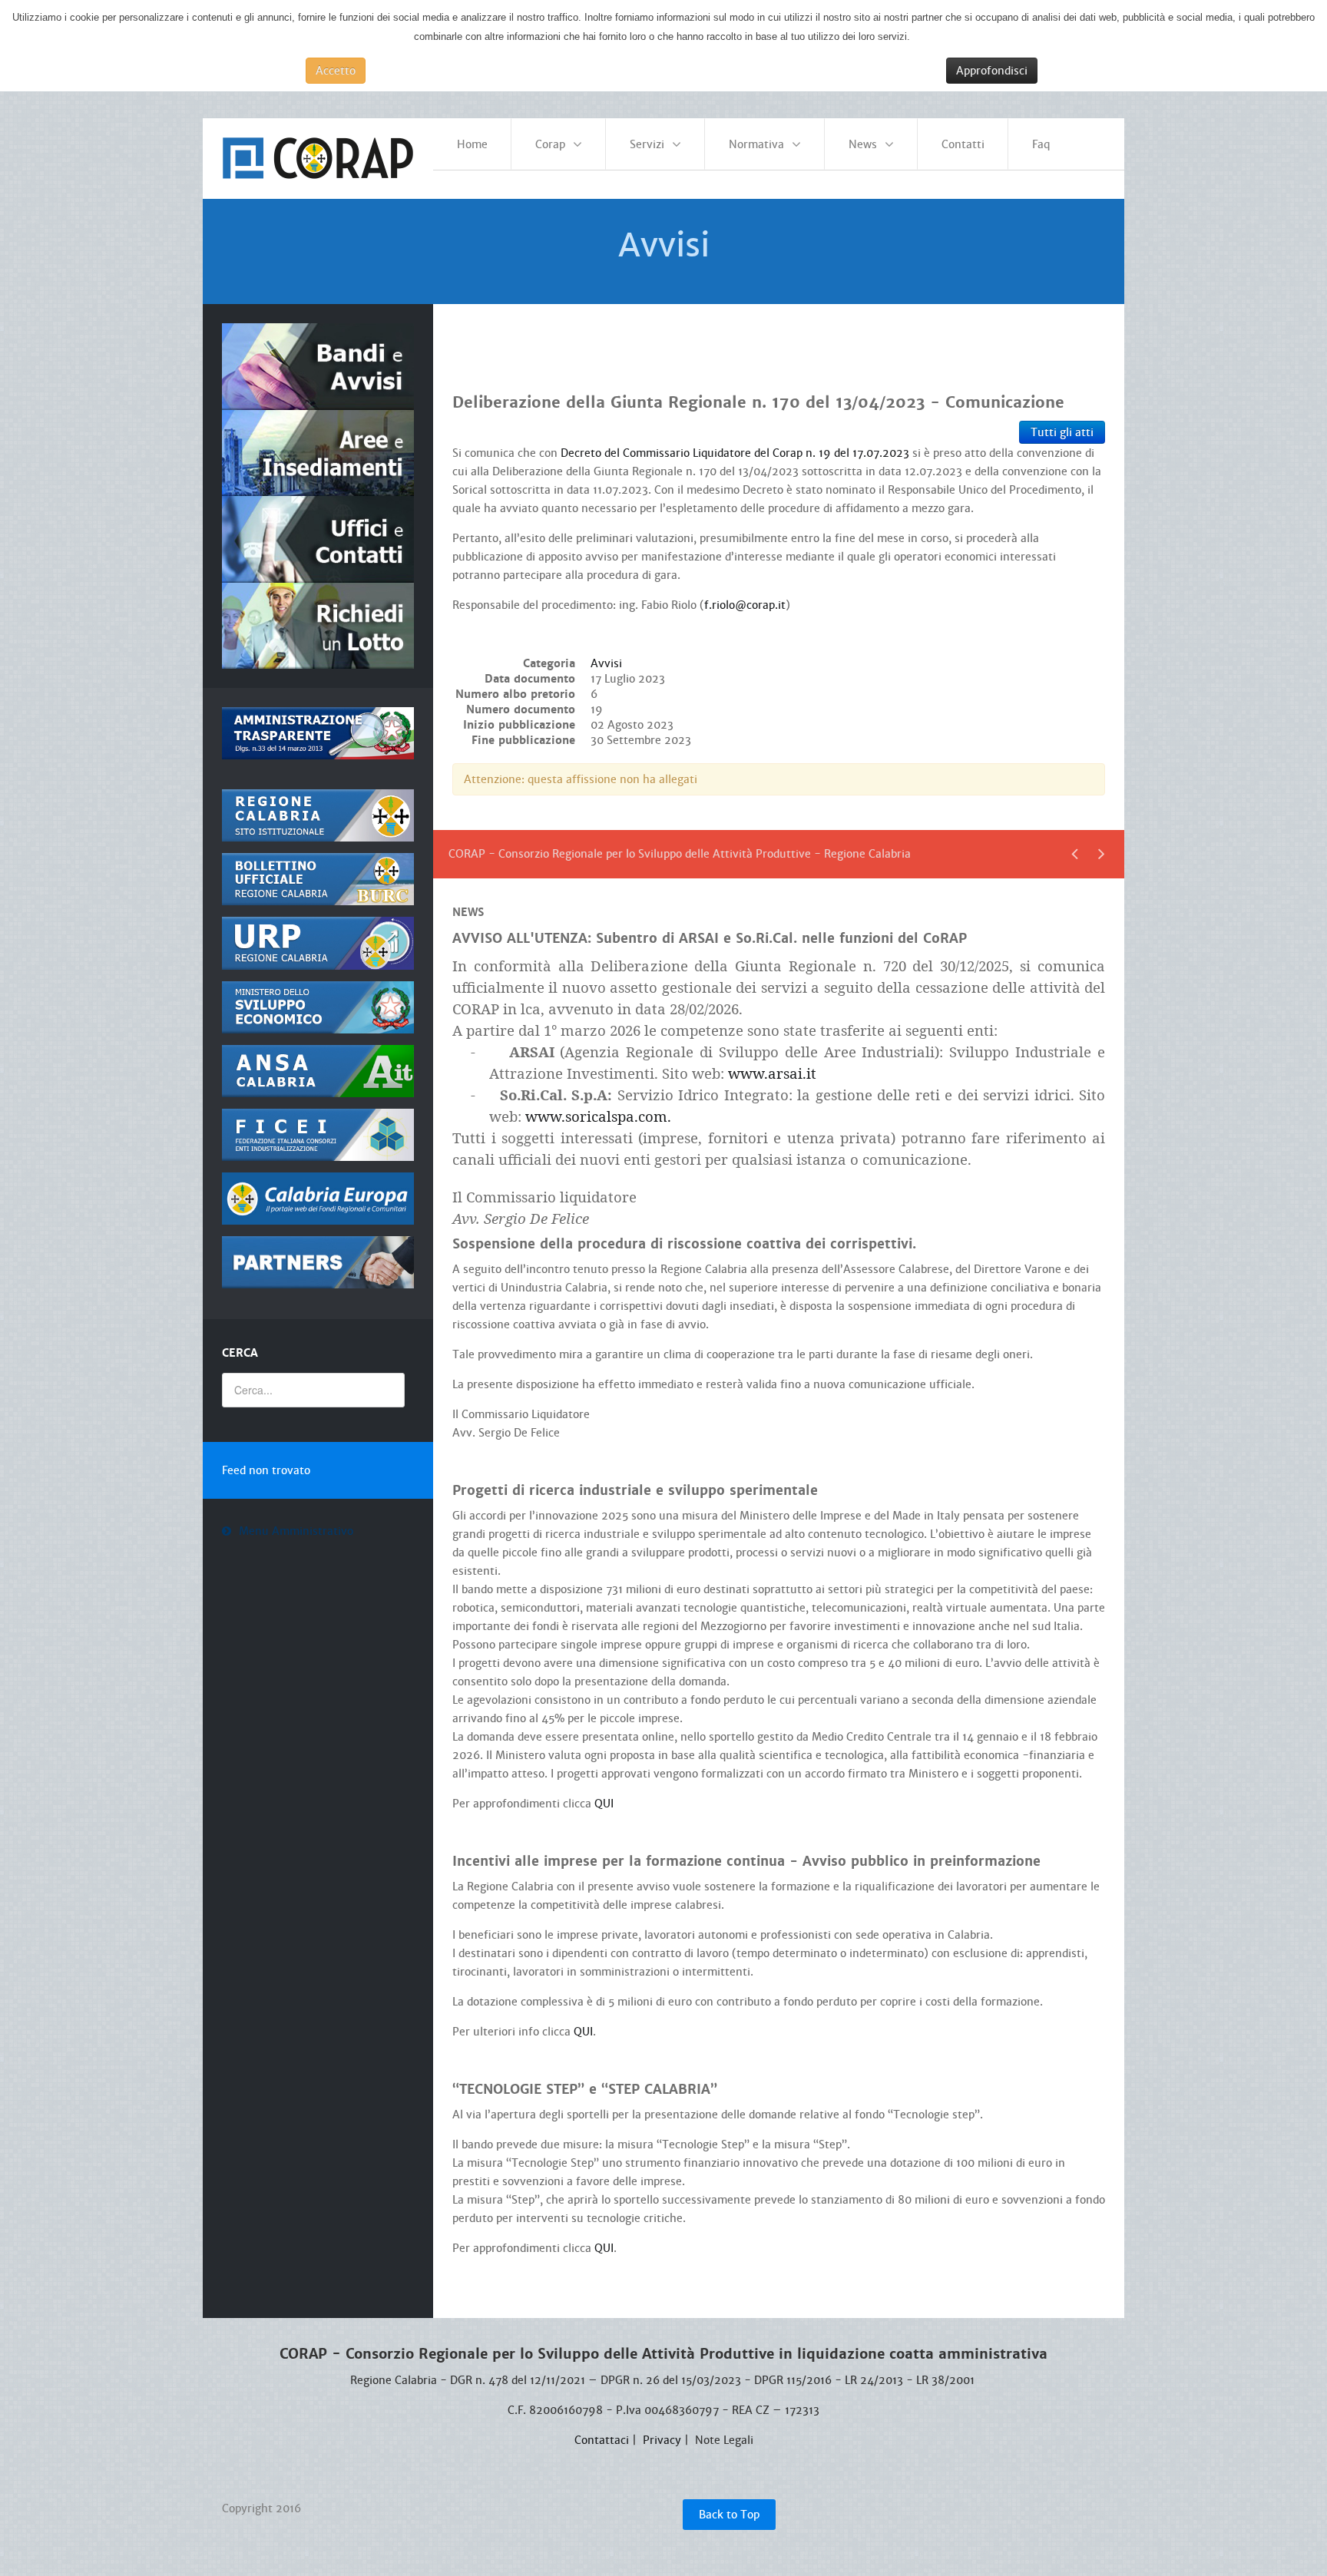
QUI (604, 1804)
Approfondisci (992, 71)
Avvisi (606, 663)
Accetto (336, 71)
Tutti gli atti (1062, 432)
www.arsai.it (772, 1073)
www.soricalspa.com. (598, 1116)
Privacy (662, 2440)
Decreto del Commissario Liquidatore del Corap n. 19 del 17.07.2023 (735, 453)
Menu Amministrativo (296, 1531)
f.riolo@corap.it (745, 605)
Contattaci (602, 2440)
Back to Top (729, 2515)
